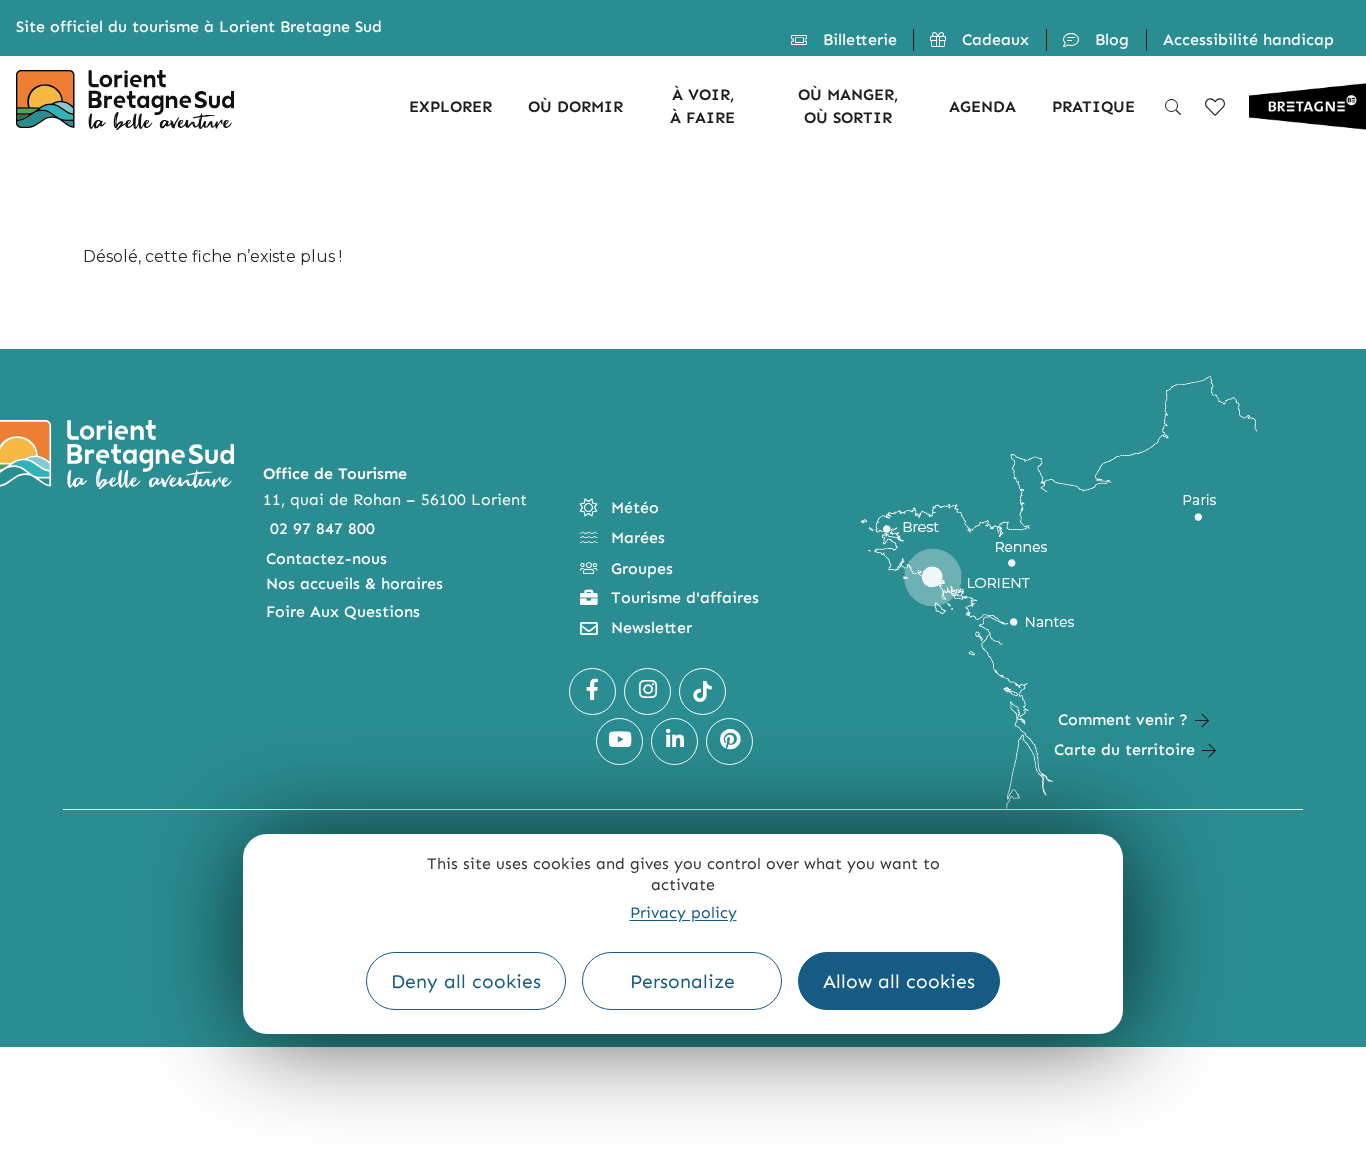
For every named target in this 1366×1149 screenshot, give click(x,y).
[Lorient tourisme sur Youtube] (619, 741)
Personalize (682, 981)
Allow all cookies (899, 981)
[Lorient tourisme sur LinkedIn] (674, 741)
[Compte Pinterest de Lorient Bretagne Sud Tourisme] (729, 741)
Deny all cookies (466, 981)
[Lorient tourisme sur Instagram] (647, 691)
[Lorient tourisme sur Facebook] (592, 691)
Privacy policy (683, 912)
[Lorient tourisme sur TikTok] (702, 691)
